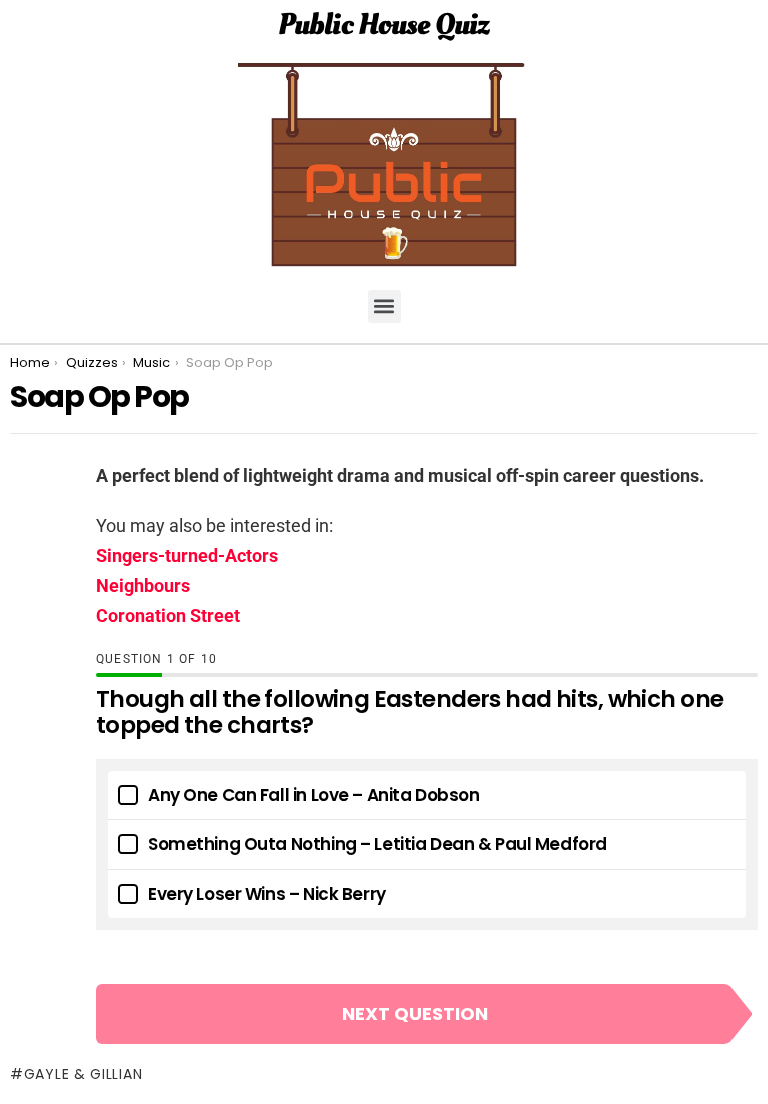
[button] (384, 306)
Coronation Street (168, 615)
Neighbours (143, 585)
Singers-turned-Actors (187, 555)
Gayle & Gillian (83, 1074)
